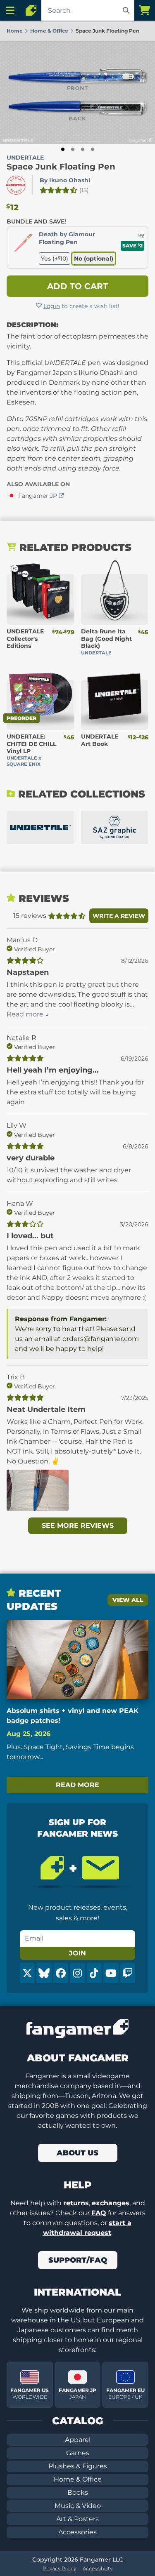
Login (52, 306)
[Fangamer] (31, 10)
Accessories (77, 2532)
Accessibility (98, 2568)
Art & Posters (77, 2519)
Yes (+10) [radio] (55, 259)
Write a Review (119, 916)
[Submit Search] (126, 10)
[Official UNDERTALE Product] (16, 185)
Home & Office (78, 2479)
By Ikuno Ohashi (65, 180)
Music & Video (78, 2506)
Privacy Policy (59, 2568)
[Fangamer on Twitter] (27, 1973)
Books (78, 2492)
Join (77, 1953)
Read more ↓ (28, 1014)
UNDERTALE (25, 158)
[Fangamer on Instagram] (77, 1973)
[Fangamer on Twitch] (128, 1973)
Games (78, 2453)
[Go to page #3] (83, 149)
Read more (77, 1785)
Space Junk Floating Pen (61, 167)
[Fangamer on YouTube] (111, 1973)
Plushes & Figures (78, 2466)
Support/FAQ (78, 2260)
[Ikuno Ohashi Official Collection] (115, 828)
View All (128, 1600)
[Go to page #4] (93, 149)
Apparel (78, 2440)
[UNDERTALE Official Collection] (41, 828)
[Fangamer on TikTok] (94, 1973)
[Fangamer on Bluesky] (44, 1973)
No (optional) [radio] (94, 259)
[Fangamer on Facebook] (61, 1973)
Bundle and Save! (36, 221)
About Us (77, 2153)
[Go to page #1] (63, 149)
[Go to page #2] (73, 149)
